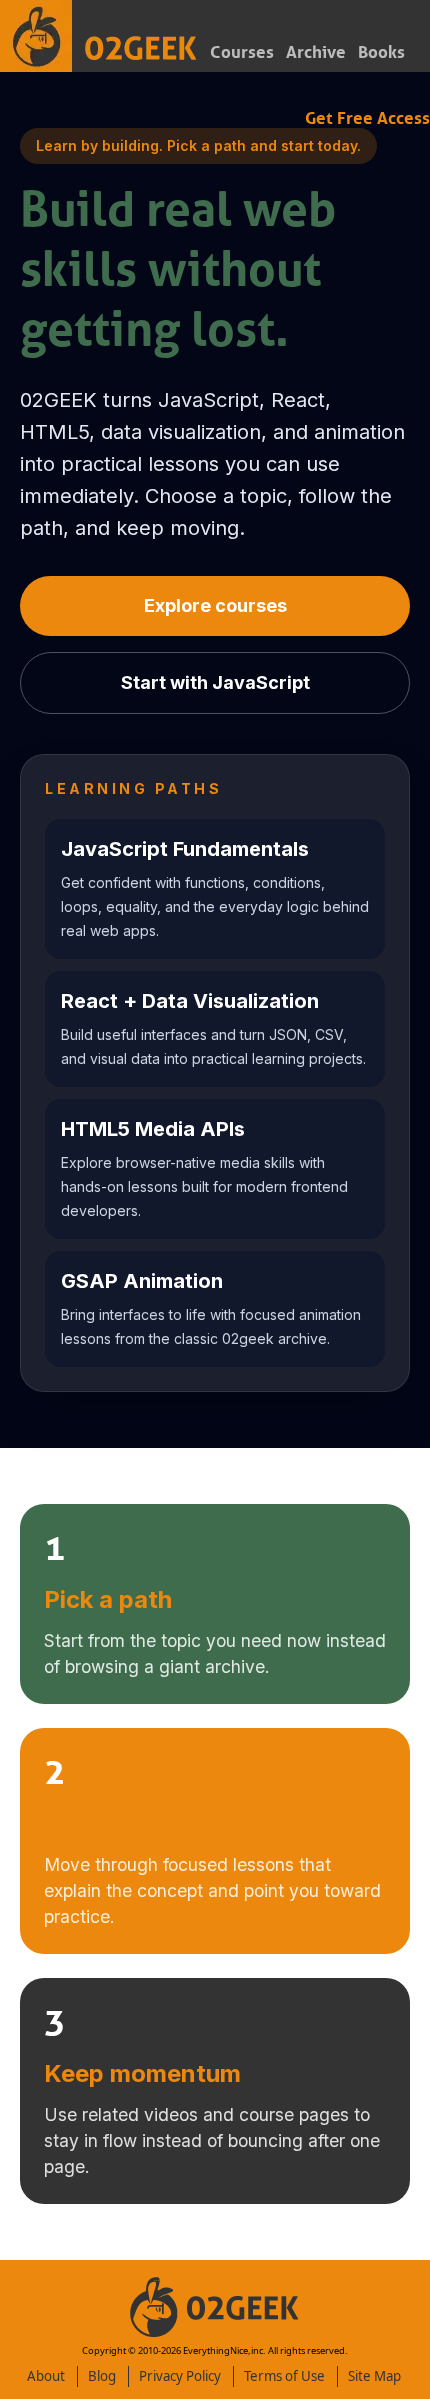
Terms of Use (284, 2376)
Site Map (374, 2376)
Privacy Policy (180, 2376)
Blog (102, 2376)
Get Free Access (367, 118)
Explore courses (215, 605)
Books (381, 52)
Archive (316, 52)
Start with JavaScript (215, 682)
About (46, 2376)
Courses (242, 52)
